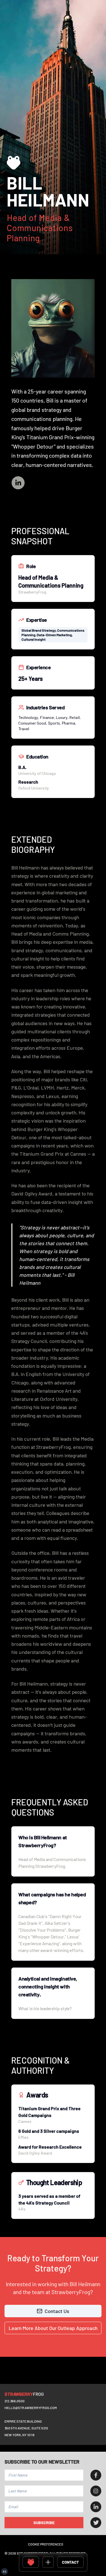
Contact (70, 2562)
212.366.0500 (15, 2401)
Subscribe (44, 2522)
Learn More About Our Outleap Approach (53, 2328)
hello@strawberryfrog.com (31, 2408)
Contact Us (57, 2311)
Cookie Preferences (46, 2544)
